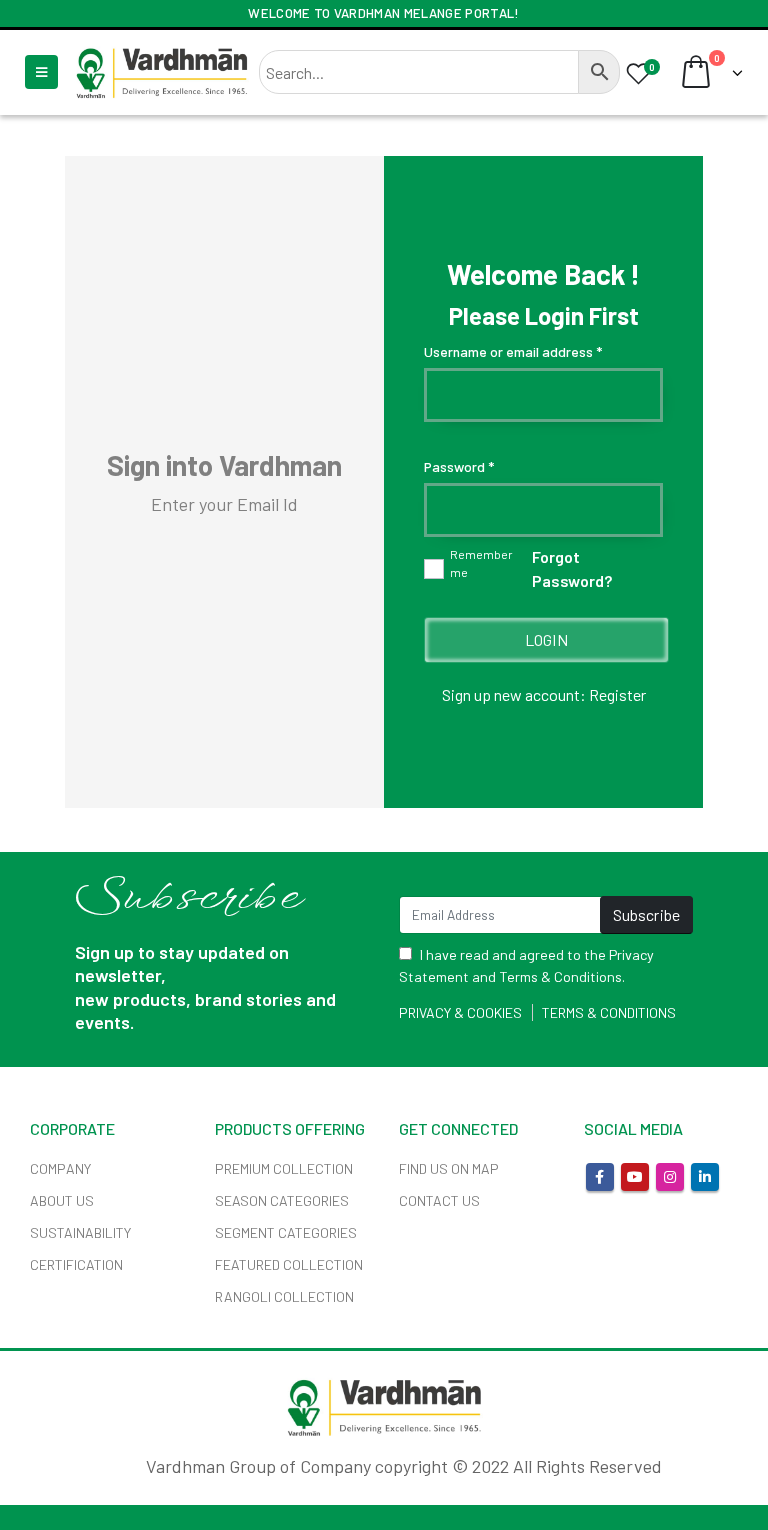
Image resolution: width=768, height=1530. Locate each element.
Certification (76, 1264)
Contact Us (439, 1200)
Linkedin (705, 1177)
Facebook (600, 1177)
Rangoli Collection (284, 1296)
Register (617, 694)
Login (546, 639)
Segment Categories (286, 1232)
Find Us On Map (449, 1168)
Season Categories (282, 1200)
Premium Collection (284, 1168)
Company (60, 1168)
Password (459, 466)
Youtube (635, 1177)
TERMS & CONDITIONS (609, 1012)
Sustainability (80, 1232)
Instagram (670, 1177)
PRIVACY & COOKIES (460, 1012)
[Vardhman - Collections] (161, 72)
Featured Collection (289, 1264)
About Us (62, 1200)
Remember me (481, 563)
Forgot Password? (572, 568)
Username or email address (513, 351)
